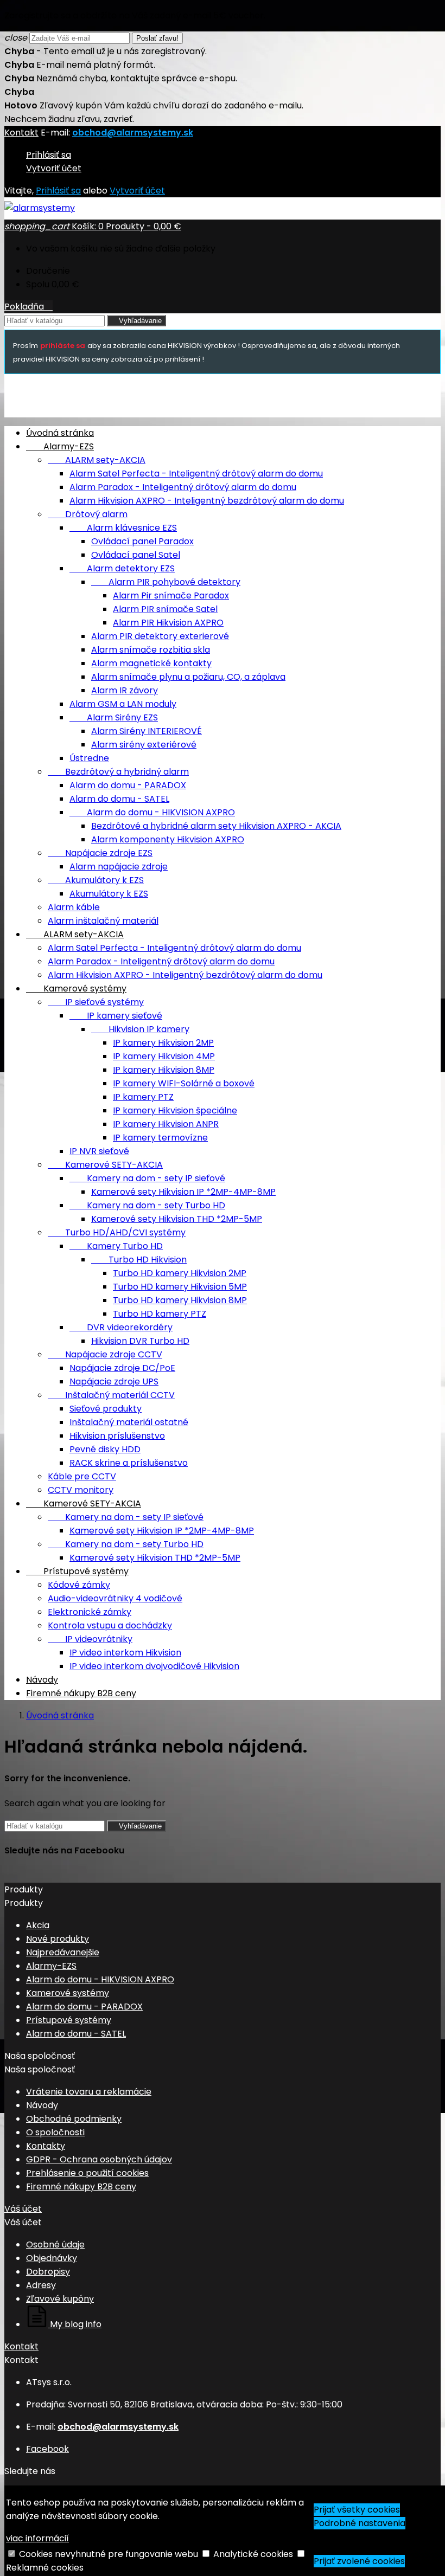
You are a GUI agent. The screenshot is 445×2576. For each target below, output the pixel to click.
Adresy (41, 2285)
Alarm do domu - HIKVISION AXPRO (152, 812)
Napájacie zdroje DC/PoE (122, 1368)
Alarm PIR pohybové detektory (166, 582)
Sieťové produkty (106, 1409)
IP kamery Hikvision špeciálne (175, 1110)
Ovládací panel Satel (136, 555)
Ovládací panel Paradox (142, 541)
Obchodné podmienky (74, 2119)
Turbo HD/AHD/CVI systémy (117, 1232)
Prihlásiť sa (49, 155)
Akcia (38, 1925)
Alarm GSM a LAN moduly (123, 704)
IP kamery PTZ (143, 1097)
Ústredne (89, 758)
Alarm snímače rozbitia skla (151, 650)
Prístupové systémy (77, 1571)
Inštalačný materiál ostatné (129, 1422)
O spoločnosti (55, 2132)
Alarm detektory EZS (122, 568)
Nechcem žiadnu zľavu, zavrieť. (69, 119)
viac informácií (37, 2538)
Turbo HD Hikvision (139, 1260)
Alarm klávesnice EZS (123, 528)
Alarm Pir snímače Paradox (171, 595)
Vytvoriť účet (54, 168)
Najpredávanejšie (63, 1952)
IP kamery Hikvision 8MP (164, 1070)
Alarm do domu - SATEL (119, 799)
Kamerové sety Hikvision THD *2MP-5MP (177, 1219)
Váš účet (23, 2209)
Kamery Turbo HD (116, 1246)
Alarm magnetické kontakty (151, 663)
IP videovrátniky (90, 1639)
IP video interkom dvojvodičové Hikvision (154, 1666)
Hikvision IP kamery (140, 1029)
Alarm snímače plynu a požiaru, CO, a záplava (188, 677)
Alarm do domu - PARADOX (128, 785)
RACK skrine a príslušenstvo (129, 1463)
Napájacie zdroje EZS (100, 853)
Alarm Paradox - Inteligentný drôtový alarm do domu (183, 487)
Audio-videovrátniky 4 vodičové (115, 1598)
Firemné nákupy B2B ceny (81, 1693)
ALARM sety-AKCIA (97, 460)
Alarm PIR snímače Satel (165, 609)
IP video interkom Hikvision (125, 1653)
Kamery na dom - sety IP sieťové (147, 1178)
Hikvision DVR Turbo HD (140, 1341)
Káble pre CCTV (82, 1476)
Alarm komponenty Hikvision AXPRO (168, 839)
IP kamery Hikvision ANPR (166, 1124)
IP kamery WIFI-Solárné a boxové (184, 1083)
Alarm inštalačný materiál (103, 921)
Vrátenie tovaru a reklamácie (89, 2092)
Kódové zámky (79, 1585)
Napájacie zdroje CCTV (105, 1354)
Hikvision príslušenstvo (117, 1436)
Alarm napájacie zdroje (119, 867)
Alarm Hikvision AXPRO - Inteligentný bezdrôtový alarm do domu (207, 501)
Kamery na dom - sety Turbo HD (147, 1205)
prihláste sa (63, 346)
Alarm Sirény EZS (114, 717)
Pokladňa (28, 307)
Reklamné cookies (45, 2568)
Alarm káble (74, 907)
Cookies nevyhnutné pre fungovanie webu (109, 2554)
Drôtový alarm (88, 514)
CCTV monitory (81, 1490)
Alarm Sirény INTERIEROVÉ (147, 731)
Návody (42, 1680)
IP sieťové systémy (96, 1002)
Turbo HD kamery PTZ (160, 1314)
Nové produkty (58, 1939)
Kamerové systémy (76, 988)
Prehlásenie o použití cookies (87, 2173)
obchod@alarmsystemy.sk (133, 133)
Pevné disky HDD (105, 1449)
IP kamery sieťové (116, 1016)
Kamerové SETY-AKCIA (105, 1165)
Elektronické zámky (90, 1612)
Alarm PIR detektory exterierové (160, 636)
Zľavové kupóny (60, 2299)
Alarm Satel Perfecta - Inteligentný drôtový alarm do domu (196, 474)
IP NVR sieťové (99, 1151)
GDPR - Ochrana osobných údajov (99, 2159)
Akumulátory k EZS (96, 880)
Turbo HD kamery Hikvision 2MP (180, 1273)
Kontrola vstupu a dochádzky (110, 1625)
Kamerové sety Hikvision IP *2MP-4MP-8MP (183, 1192)
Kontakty (46, 2146)
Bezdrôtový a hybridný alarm (118, 772)
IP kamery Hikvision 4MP (164, 1056)
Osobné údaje (55, 2245)
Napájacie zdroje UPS (114, 1382)
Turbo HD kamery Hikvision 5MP (180, 1287)
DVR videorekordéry (121, 1327)
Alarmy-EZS (60, 446)
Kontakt (21, 133)
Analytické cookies (253, 2554)
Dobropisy (48, 2272)
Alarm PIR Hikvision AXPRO (168, 623)
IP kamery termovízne (160, 1138)
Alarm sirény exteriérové (144, 745)
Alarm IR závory (125, 690)
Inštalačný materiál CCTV (111, 1395)
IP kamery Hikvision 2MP (163, 1043)
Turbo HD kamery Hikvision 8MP (180, 1300)
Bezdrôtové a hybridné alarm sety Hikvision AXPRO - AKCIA (216, 826)
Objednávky (52, 2258)
